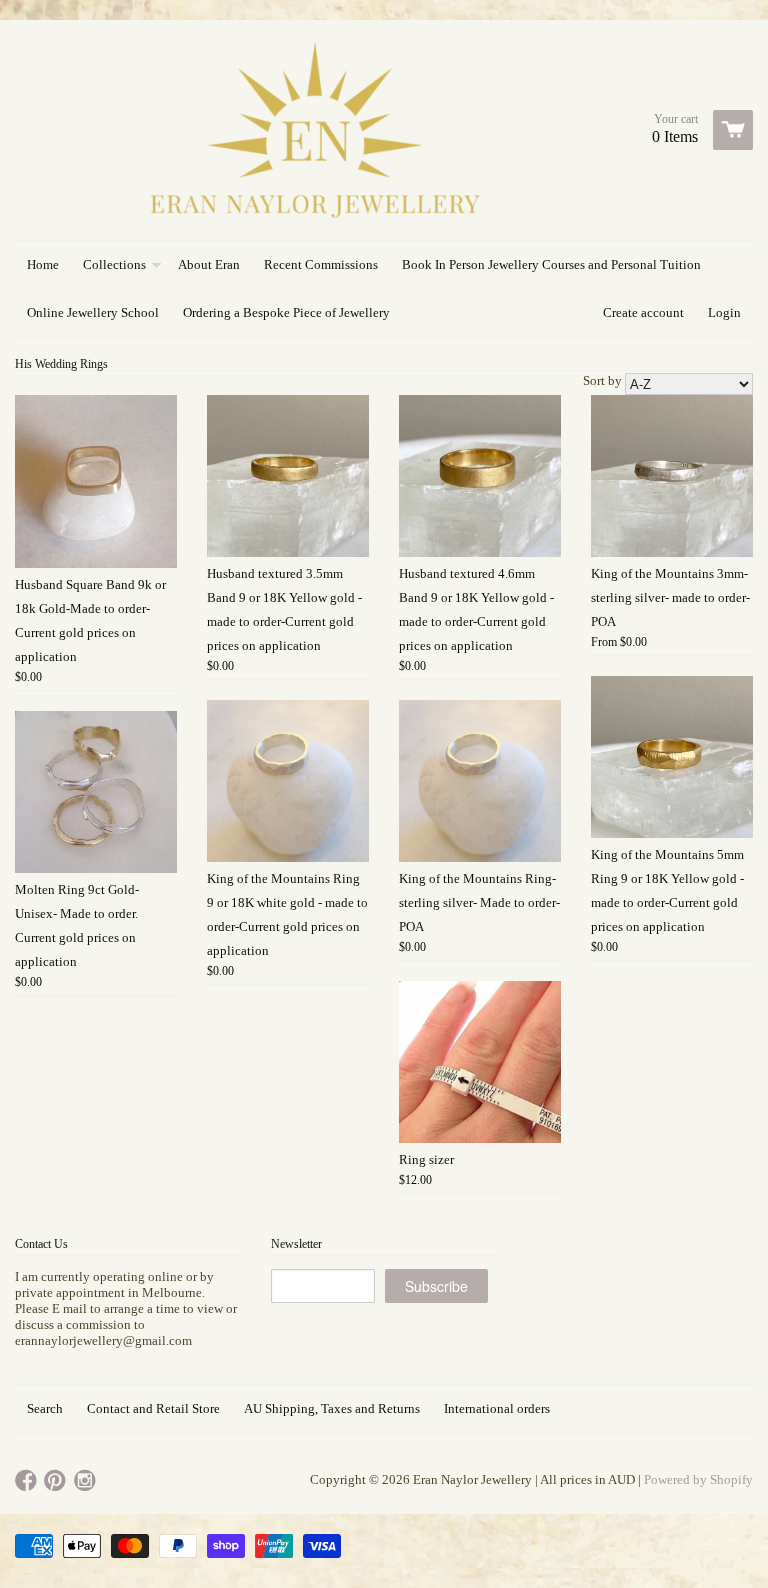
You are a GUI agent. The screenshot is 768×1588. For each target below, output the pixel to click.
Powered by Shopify (698, 1479)
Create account (643, 312)
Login (724, 312)
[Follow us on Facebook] (28, 1481)
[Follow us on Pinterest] (57, 1481)
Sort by (602, 380)
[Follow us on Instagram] (87, 1481)
